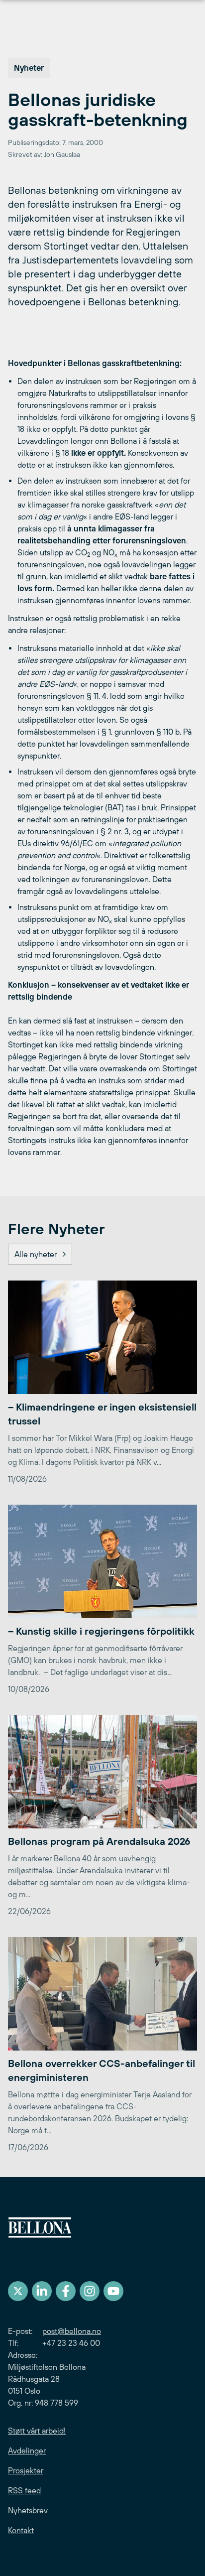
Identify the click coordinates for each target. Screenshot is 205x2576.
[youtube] (113, 2291)
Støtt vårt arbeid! (37, 2431)
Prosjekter (26, 2470)
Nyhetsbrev (28, 2510)
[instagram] (90, 2291)
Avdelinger (27, 2450)
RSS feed (24, 2490)
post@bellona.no (72, 2331)
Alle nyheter (36, 1254)
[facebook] (66, 2291)
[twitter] (18, 2291)
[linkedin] (42, 2291)
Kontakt (21, 2530)
